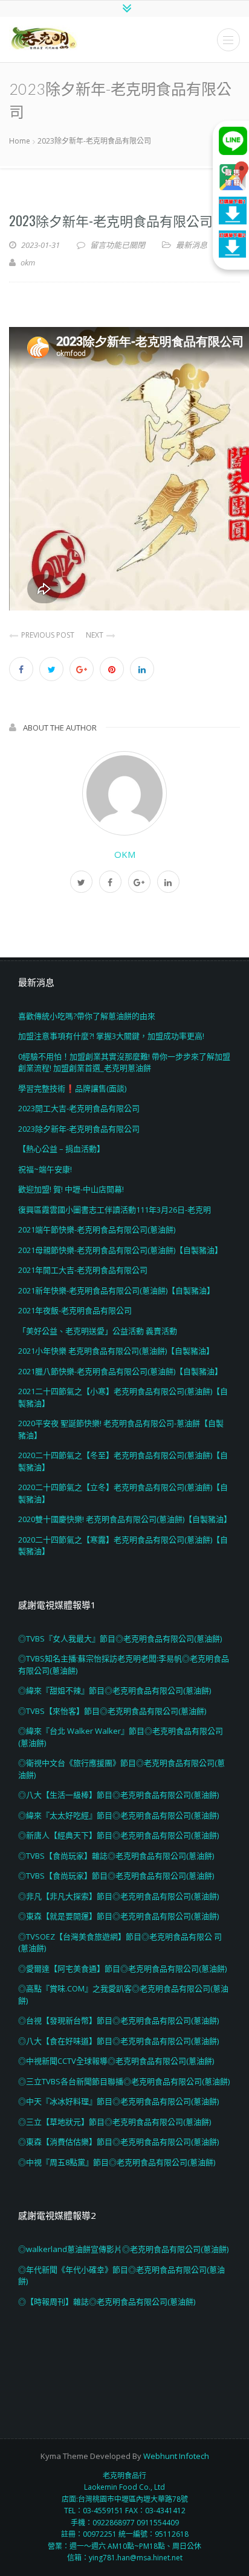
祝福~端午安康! (45, 1169)
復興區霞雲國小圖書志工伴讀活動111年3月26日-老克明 (115, 1210)
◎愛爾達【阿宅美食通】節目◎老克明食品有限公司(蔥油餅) (122, 1968)
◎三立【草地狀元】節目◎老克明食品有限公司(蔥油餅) (115, 2122)
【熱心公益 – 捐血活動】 (61, 1149)
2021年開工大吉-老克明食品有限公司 (83, 1270)
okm (125, 854)
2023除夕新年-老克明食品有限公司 (111, 220)
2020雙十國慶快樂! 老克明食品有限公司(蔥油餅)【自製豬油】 (125, 1519)
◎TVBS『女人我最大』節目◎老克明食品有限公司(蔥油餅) (120, 1639)
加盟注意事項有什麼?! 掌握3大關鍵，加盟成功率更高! (111, 1036)
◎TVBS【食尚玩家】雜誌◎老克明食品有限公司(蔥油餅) (116, 1856)
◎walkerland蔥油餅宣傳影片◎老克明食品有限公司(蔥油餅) (123, 2249)
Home (20, 141)
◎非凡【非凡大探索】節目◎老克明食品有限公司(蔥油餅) (118, 1896)
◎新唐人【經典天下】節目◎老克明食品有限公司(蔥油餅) (118, 1835)
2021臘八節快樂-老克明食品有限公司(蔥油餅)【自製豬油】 (120, 1371)
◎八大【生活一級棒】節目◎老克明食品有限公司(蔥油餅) (118, 1795)
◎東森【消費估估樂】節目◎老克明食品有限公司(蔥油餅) (118, 2142)
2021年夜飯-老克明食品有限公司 (75, 1310)
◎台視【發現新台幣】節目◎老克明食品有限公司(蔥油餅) (118, 2020)
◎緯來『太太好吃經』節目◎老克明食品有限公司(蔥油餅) (118, 1815)
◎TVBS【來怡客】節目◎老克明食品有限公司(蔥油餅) (112, 1711)
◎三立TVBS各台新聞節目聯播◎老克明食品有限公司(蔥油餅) (124, 2081)
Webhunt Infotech (176, 2456)
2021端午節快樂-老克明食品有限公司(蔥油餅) (97, 1229)
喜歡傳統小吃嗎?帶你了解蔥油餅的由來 (87, 1016)
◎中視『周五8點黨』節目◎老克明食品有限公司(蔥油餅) (117, 2162)
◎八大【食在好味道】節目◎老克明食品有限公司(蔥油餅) (118, 2041)
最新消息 (192, 245)
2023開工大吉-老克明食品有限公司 (79, 1108)
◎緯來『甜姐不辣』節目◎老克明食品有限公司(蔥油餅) (115, 1690)
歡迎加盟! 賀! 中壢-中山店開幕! (71, 1189)
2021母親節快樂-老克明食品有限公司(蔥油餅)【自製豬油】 (120, 1250)
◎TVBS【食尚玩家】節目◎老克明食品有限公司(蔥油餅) (116, 1876)
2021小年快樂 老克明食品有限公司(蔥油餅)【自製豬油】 (116, 1351)
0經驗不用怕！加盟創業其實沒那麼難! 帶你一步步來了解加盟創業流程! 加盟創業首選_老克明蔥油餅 (124, 1062)
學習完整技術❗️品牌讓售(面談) (72, 1088)
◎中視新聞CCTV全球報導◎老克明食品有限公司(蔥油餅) (116, 2061)
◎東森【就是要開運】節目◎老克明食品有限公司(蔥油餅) (118, 1916)
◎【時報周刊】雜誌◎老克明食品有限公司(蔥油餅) (107, 2302)
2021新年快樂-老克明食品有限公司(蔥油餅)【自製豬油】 (116, 1290)
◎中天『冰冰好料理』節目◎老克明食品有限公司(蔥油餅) (118, 2101)
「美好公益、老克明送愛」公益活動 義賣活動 (98, 1331)
